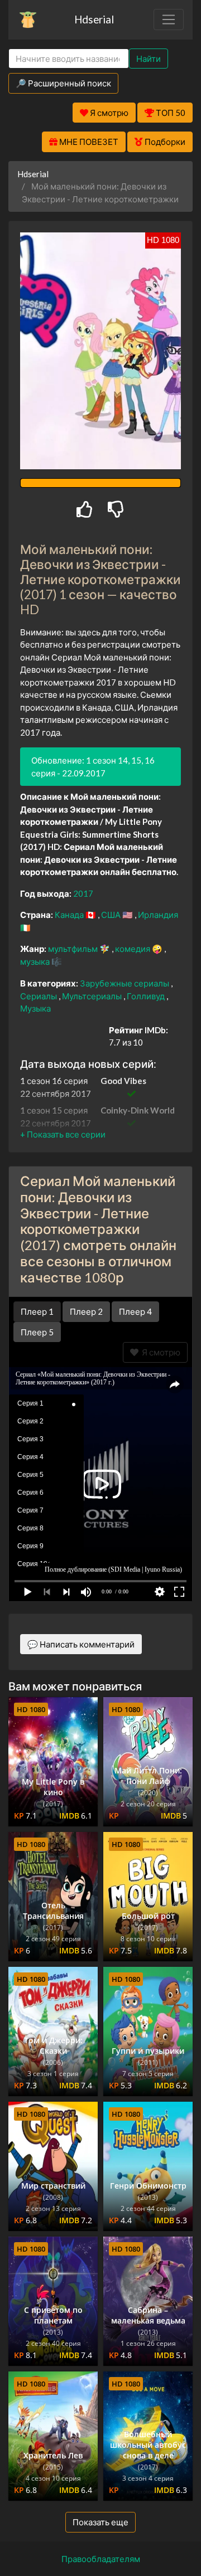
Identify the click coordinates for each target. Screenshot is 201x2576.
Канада (70, 915)
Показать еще (100, 2522)
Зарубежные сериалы (125, 983)
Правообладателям (101, 2559)
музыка (36, 961)
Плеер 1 (37, 1311)
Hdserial (94, 19)
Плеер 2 (86, 1311)
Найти (149, 59)
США (112, 915)
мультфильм (74, 949)
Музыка (35, 1008)
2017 (83, 893)
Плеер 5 (37, 1332)
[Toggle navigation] (169, 20)
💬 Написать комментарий (81, 1644)
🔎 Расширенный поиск (63, 83)
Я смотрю (159, 1352)
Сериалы (39, 996)
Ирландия (158, 915)
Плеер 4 (135, 1311)
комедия (133, 949)
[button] (63, 1134)
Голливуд (147, 996)
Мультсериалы (93, 996)
